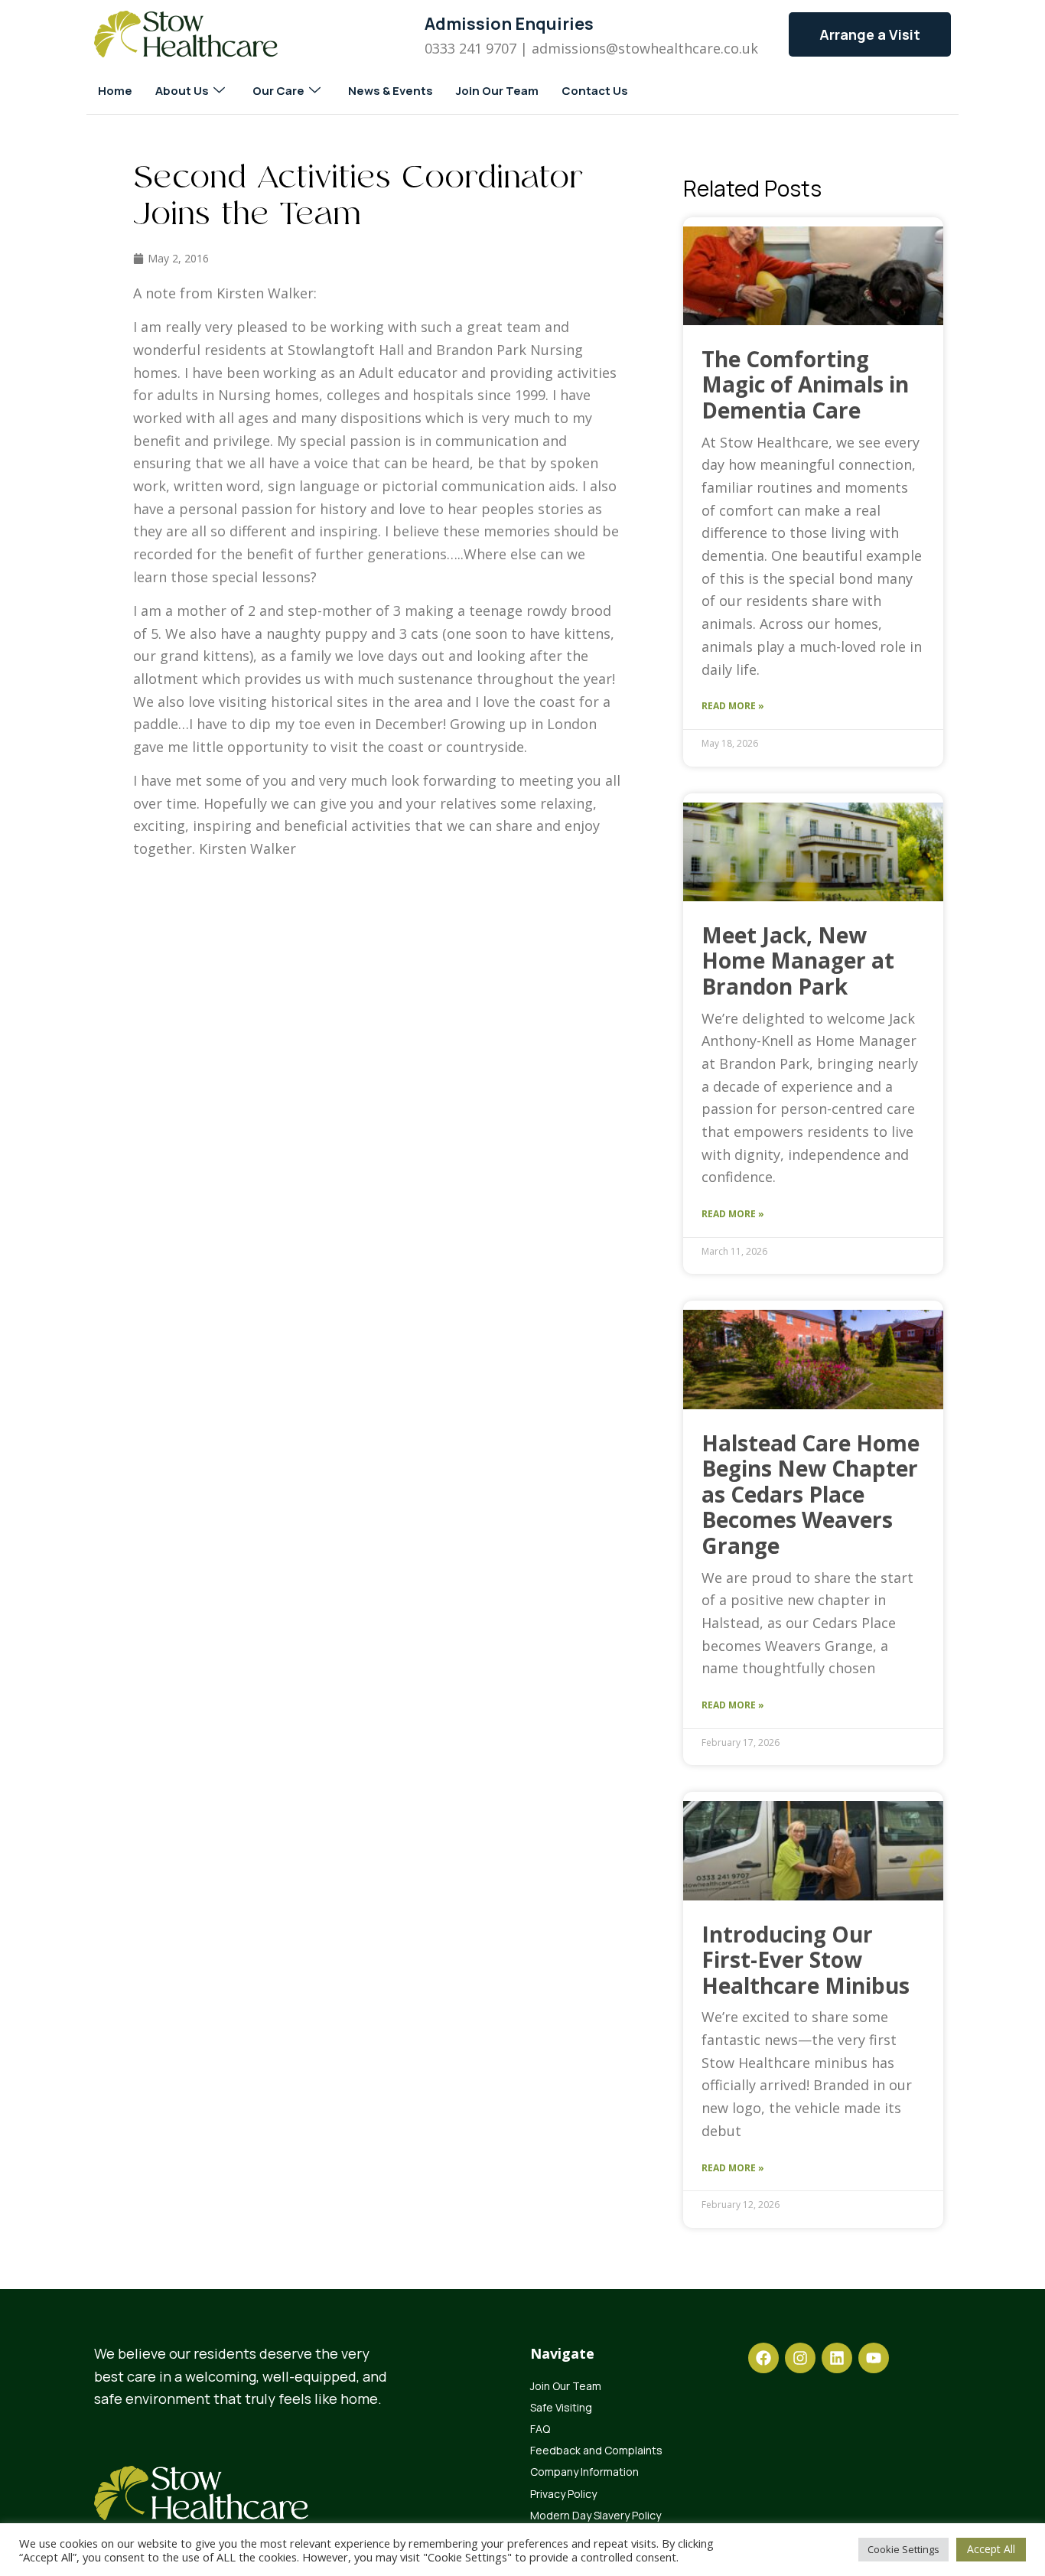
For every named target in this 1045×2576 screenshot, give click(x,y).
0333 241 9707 (470, 48)
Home (115, 91)
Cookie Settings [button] (903, 2549)
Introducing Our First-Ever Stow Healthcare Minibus (806, 1960)
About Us (182, 91)
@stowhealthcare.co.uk (682, 48)
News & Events (391, 91)
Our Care (278, 91)
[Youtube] (874, 2358)
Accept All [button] (991, 2549)
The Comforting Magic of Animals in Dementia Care (805, 384)
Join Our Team (497, 91)
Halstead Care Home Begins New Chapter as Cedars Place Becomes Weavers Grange (811, 1494)
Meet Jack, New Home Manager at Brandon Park (798, 961)
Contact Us (595, 91)
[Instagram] (800, 2358)
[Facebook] (763, 2358)
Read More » (733, 706)
